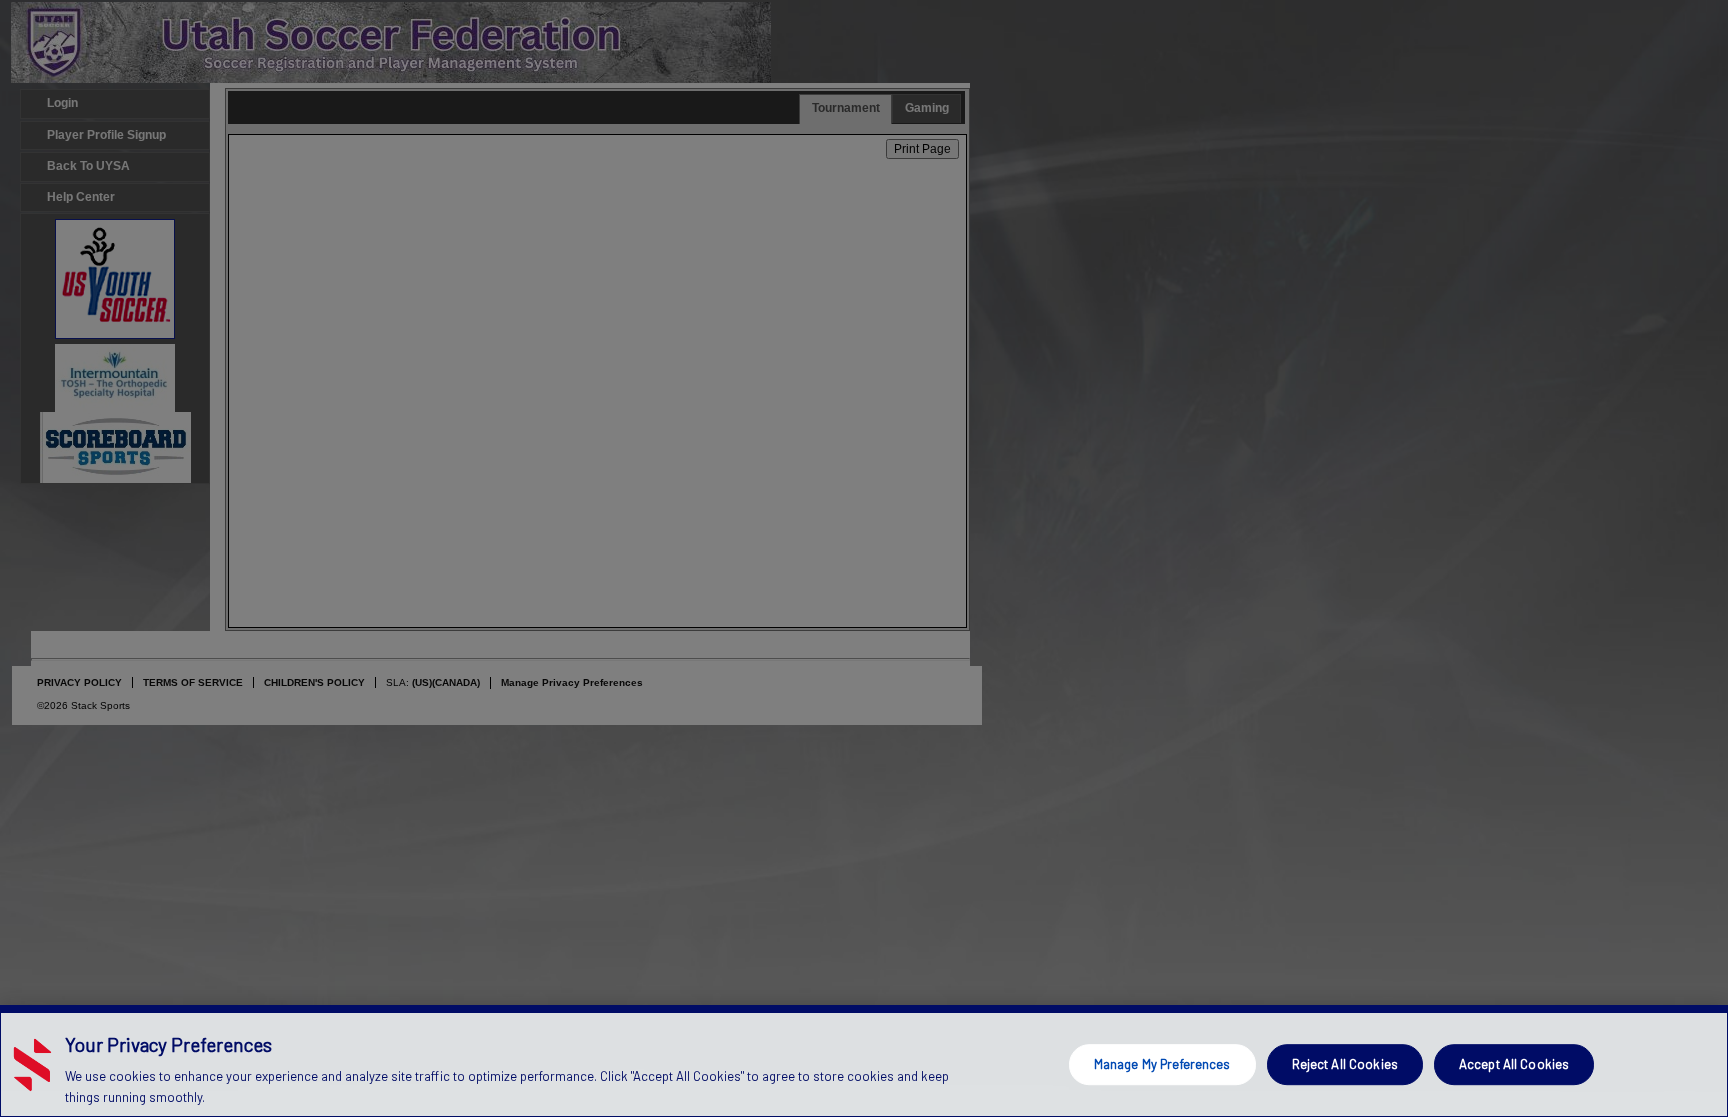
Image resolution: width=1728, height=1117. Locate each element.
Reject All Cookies (1345, 1064)
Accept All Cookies (1514, 1064)
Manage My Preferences (1162, 1064)
